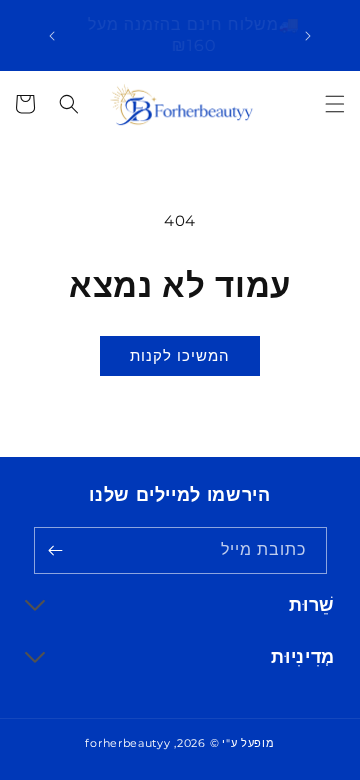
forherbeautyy (127, 743)
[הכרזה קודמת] (308, 36)
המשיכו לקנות (180, 355)
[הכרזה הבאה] (52, 36)
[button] (335, 104)
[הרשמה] (56, 550)
